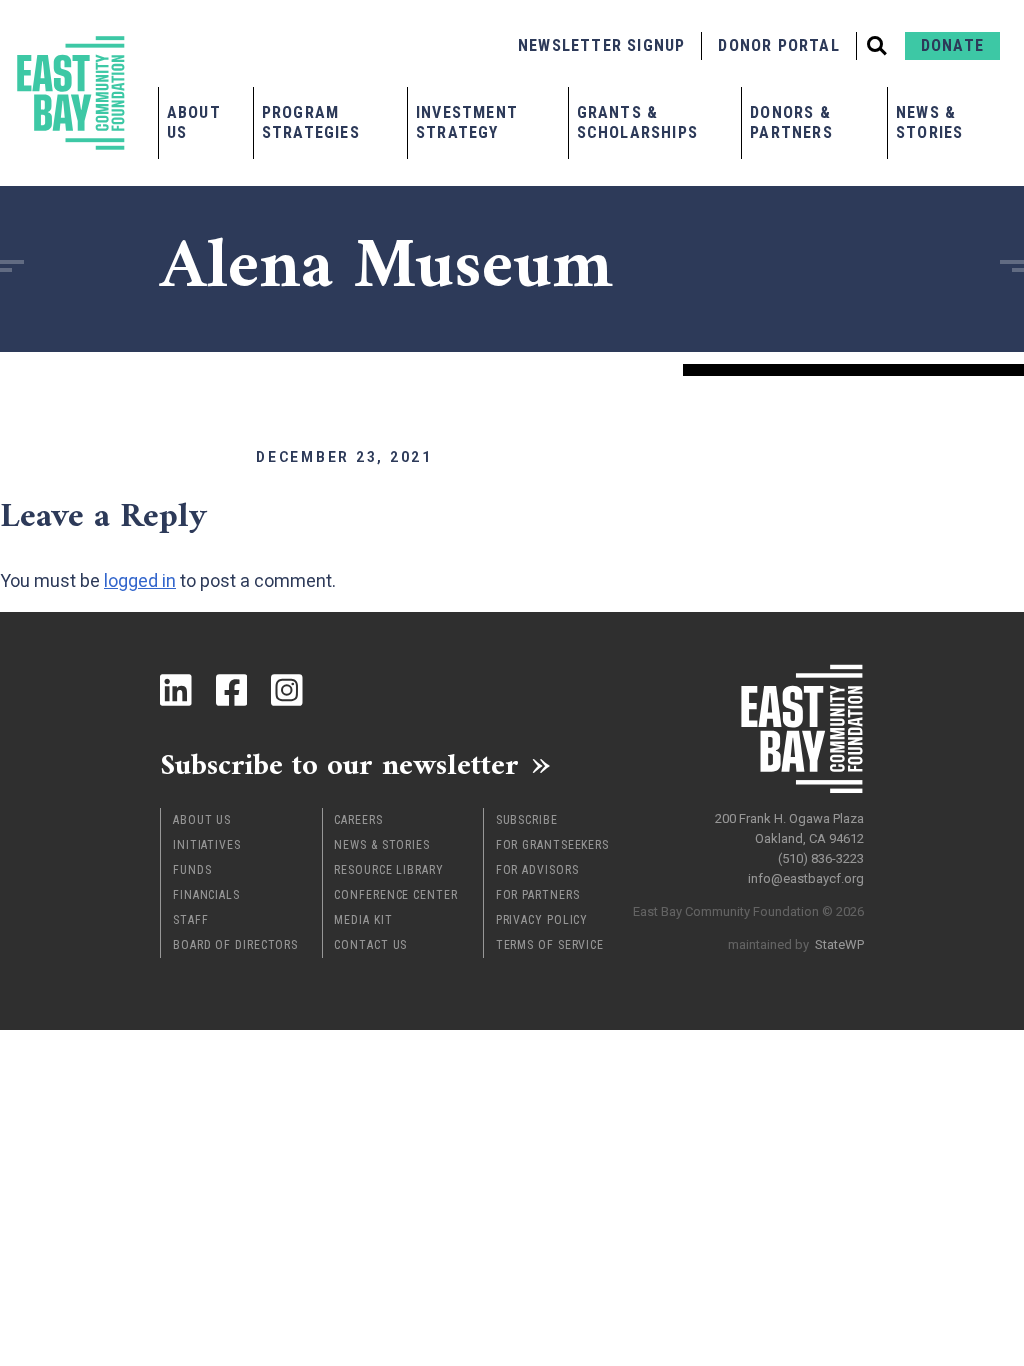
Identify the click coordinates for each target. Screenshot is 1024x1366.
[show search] (877, 46)
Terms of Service (550, 945)
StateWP (839, 944)
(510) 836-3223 (821, 858)
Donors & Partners (791, 122)
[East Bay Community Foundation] (71, 93)
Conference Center (395, 895)
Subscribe (527, 820)
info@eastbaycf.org (806, 878)
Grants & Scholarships (637, 122)
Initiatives (207, 845)
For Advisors (537, 870)
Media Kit (363, 920)
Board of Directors (235, 945)
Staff (191, 920)
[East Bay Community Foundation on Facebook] (232, 690)
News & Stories (929, 122)
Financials (206, 895)
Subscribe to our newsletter (339, 764)
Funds (192, 870)
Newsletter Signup (601, 45)
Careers (358, 820)
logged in (140, 580)
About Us (194, 122)
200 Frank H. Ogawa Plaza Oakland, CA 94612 (789, 828)
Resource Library (388, 870)
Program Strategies (311, 122)
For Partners (538, 895)
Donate (952, 45)
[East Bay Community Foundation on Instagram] (287, 690)
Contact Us (370, 945)
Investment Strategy (467, 122)
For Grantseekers (552, 845)
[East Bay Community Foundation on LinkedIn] (176, 690)
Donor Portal (778, 45)
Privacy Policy (542, 920)
